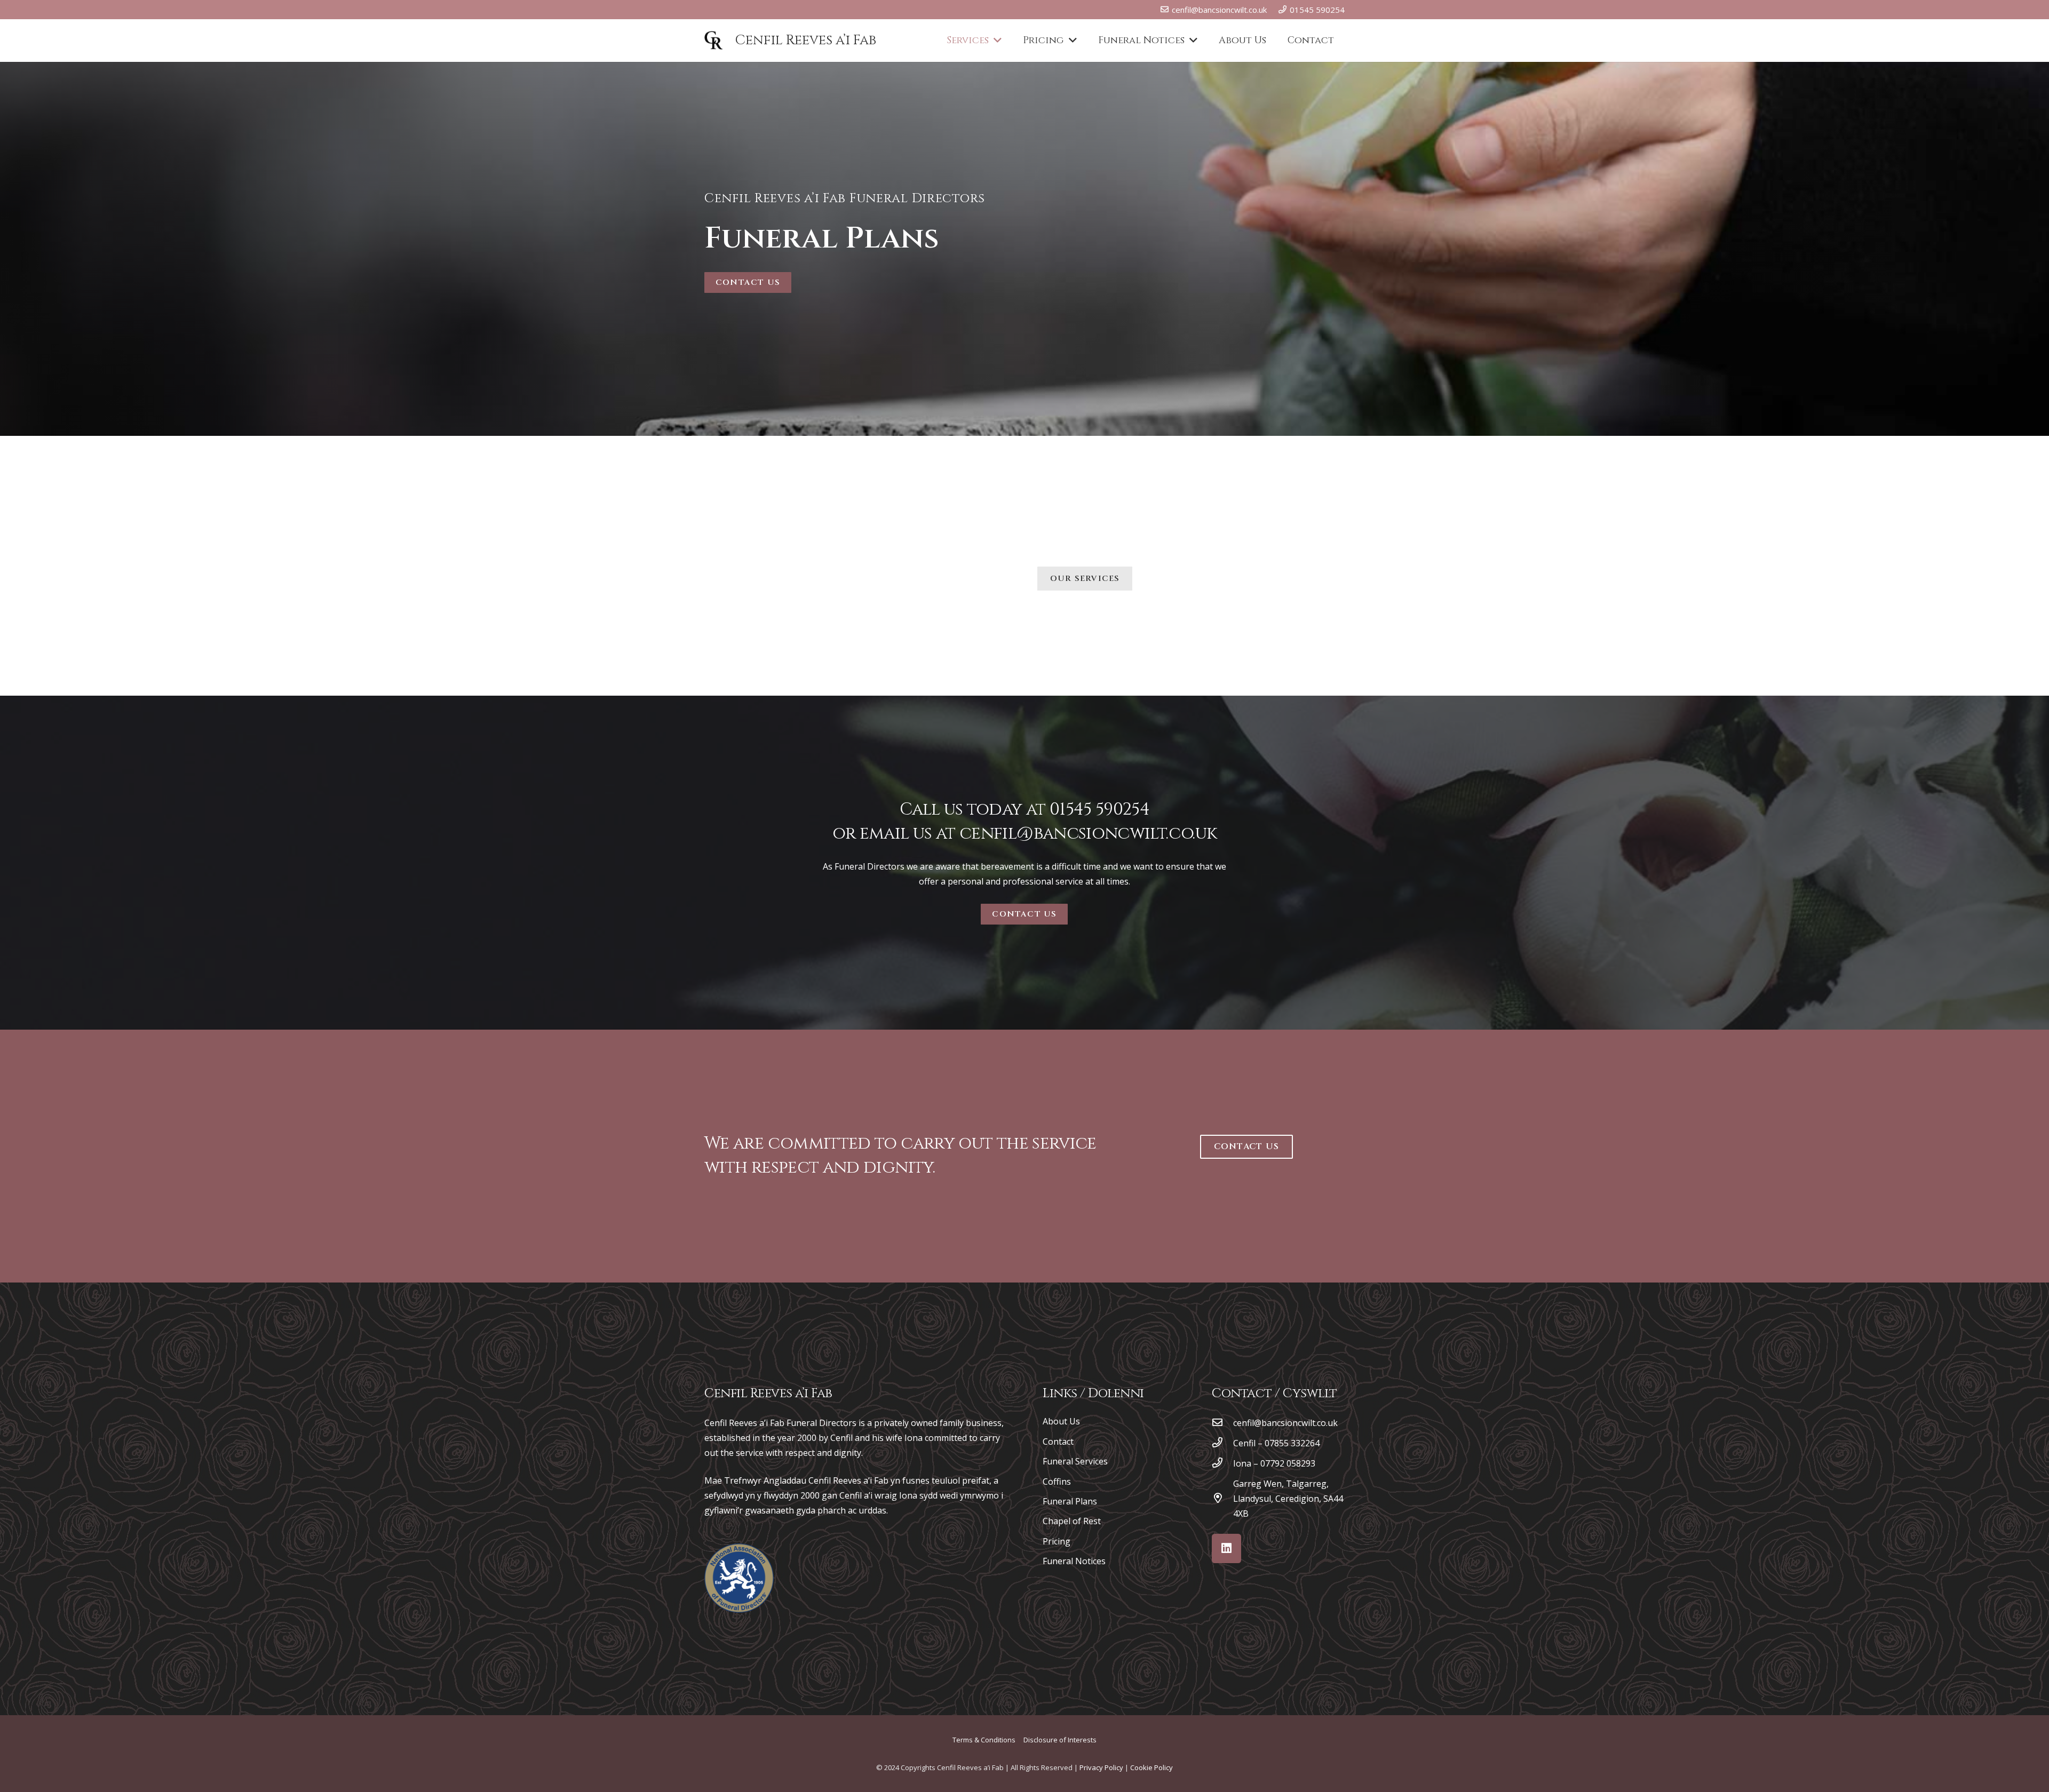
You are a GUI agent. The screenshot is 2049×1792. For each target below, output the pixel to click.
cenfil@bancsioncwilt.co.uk (1088, 834)
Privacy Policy (1101, 1767)
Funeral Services (1075, 1461)
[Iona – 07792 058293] (1222, 1463)
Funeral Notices (1074, 1561)
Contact (1058, 1441)
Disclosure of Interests (1060, 1740)
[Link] (739, 1578)
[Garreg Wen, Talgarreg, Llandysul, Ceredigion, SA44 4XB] (1222, 1499)
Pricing (1057, 1541)
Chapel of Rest (1072, 1521)
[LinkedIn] (1226, 1548)
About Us (1061, 1421)
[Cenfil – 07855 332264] (1222, 1443)
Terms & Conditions (984, 1740)
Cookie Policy (1151, 1767)
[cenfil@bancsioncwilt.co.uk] (1222, 1423)
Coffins (1057, 1482)
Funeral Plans (1070, 1501)
